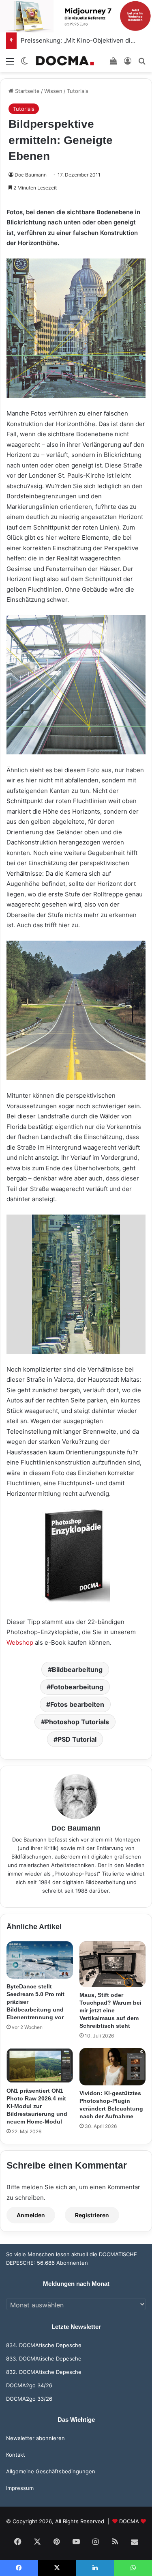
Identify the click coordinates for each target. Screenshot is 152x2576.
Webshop (20, 1642)
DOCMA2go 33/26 (29, 2399)
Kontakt (16, 2455)
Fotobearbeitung (77, 1687)
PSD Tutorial (77, 1739)
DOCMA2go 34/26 (29, 2385)
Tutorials (78, 91)
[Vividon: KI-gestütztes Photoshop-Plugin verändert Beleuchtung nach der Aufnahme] (113, 2067)
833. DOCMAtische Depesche (44, 2358)
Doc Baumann (31, 175)
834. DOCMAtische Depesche (44, 2345)
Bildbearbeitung (77, 1669)
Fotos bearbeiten (77, 1704)
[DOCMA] (65, 61)
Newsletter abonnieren (35, 2438)
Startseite (27, 91)
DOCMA (129, 2521)
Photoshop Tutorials (77, 1722)
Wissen (53, 91)
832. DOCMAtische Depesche (44, 2372)
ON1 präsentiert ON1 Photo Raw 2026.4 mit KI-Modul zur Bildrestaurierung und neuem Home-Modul (37, 2106)
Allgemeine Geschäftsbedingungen (51, 2471)
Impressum (20, 2488)
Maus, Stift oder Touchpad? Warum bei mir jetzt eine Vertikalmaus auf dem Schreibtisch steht (110, 2010)
